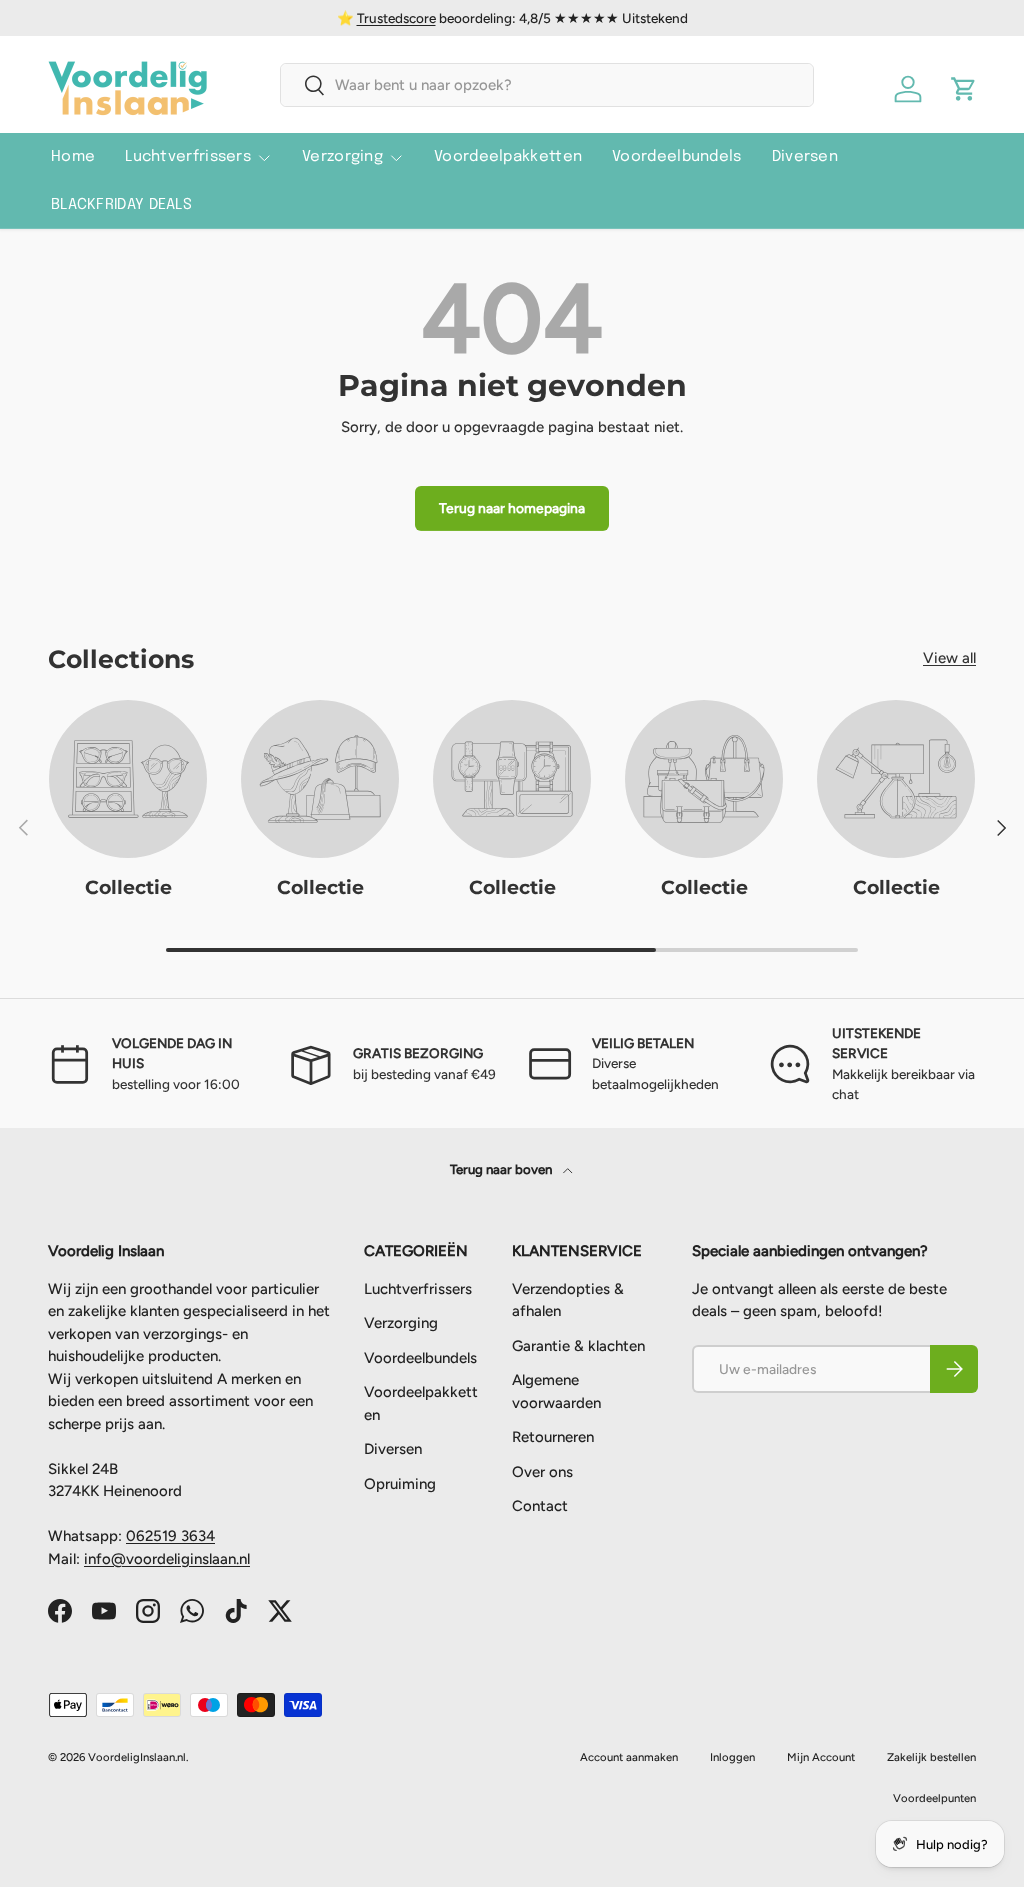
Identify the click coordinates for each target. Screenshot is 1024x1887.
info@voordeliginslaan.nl (167, 1559)
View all (949, 658)
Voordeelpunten (934, 1798)
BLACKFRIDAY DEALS (121, 205)
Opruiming (400, 1484)
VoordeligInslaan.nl (137, 1757)
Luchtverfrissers (418, 1289)
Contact (540, 1506)
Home (73, 157)
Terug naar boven (502, 1169)
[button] (964, 89)
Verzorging (401, 1323)
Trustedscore (396, 18)
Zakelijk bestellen (931, 1757)
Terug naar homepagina (512, 508)
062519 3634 (170, 1536)
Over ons (542, 1472)
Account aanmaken (629, 1757)
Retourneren (553, 1437)
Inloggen (732, 1757)
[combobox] (546, 85)
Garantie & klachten (578, 1346)
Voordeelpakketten (508, 157)
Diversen (805, 157)
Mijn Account (821, 1757)
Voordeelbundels (677, 157)
